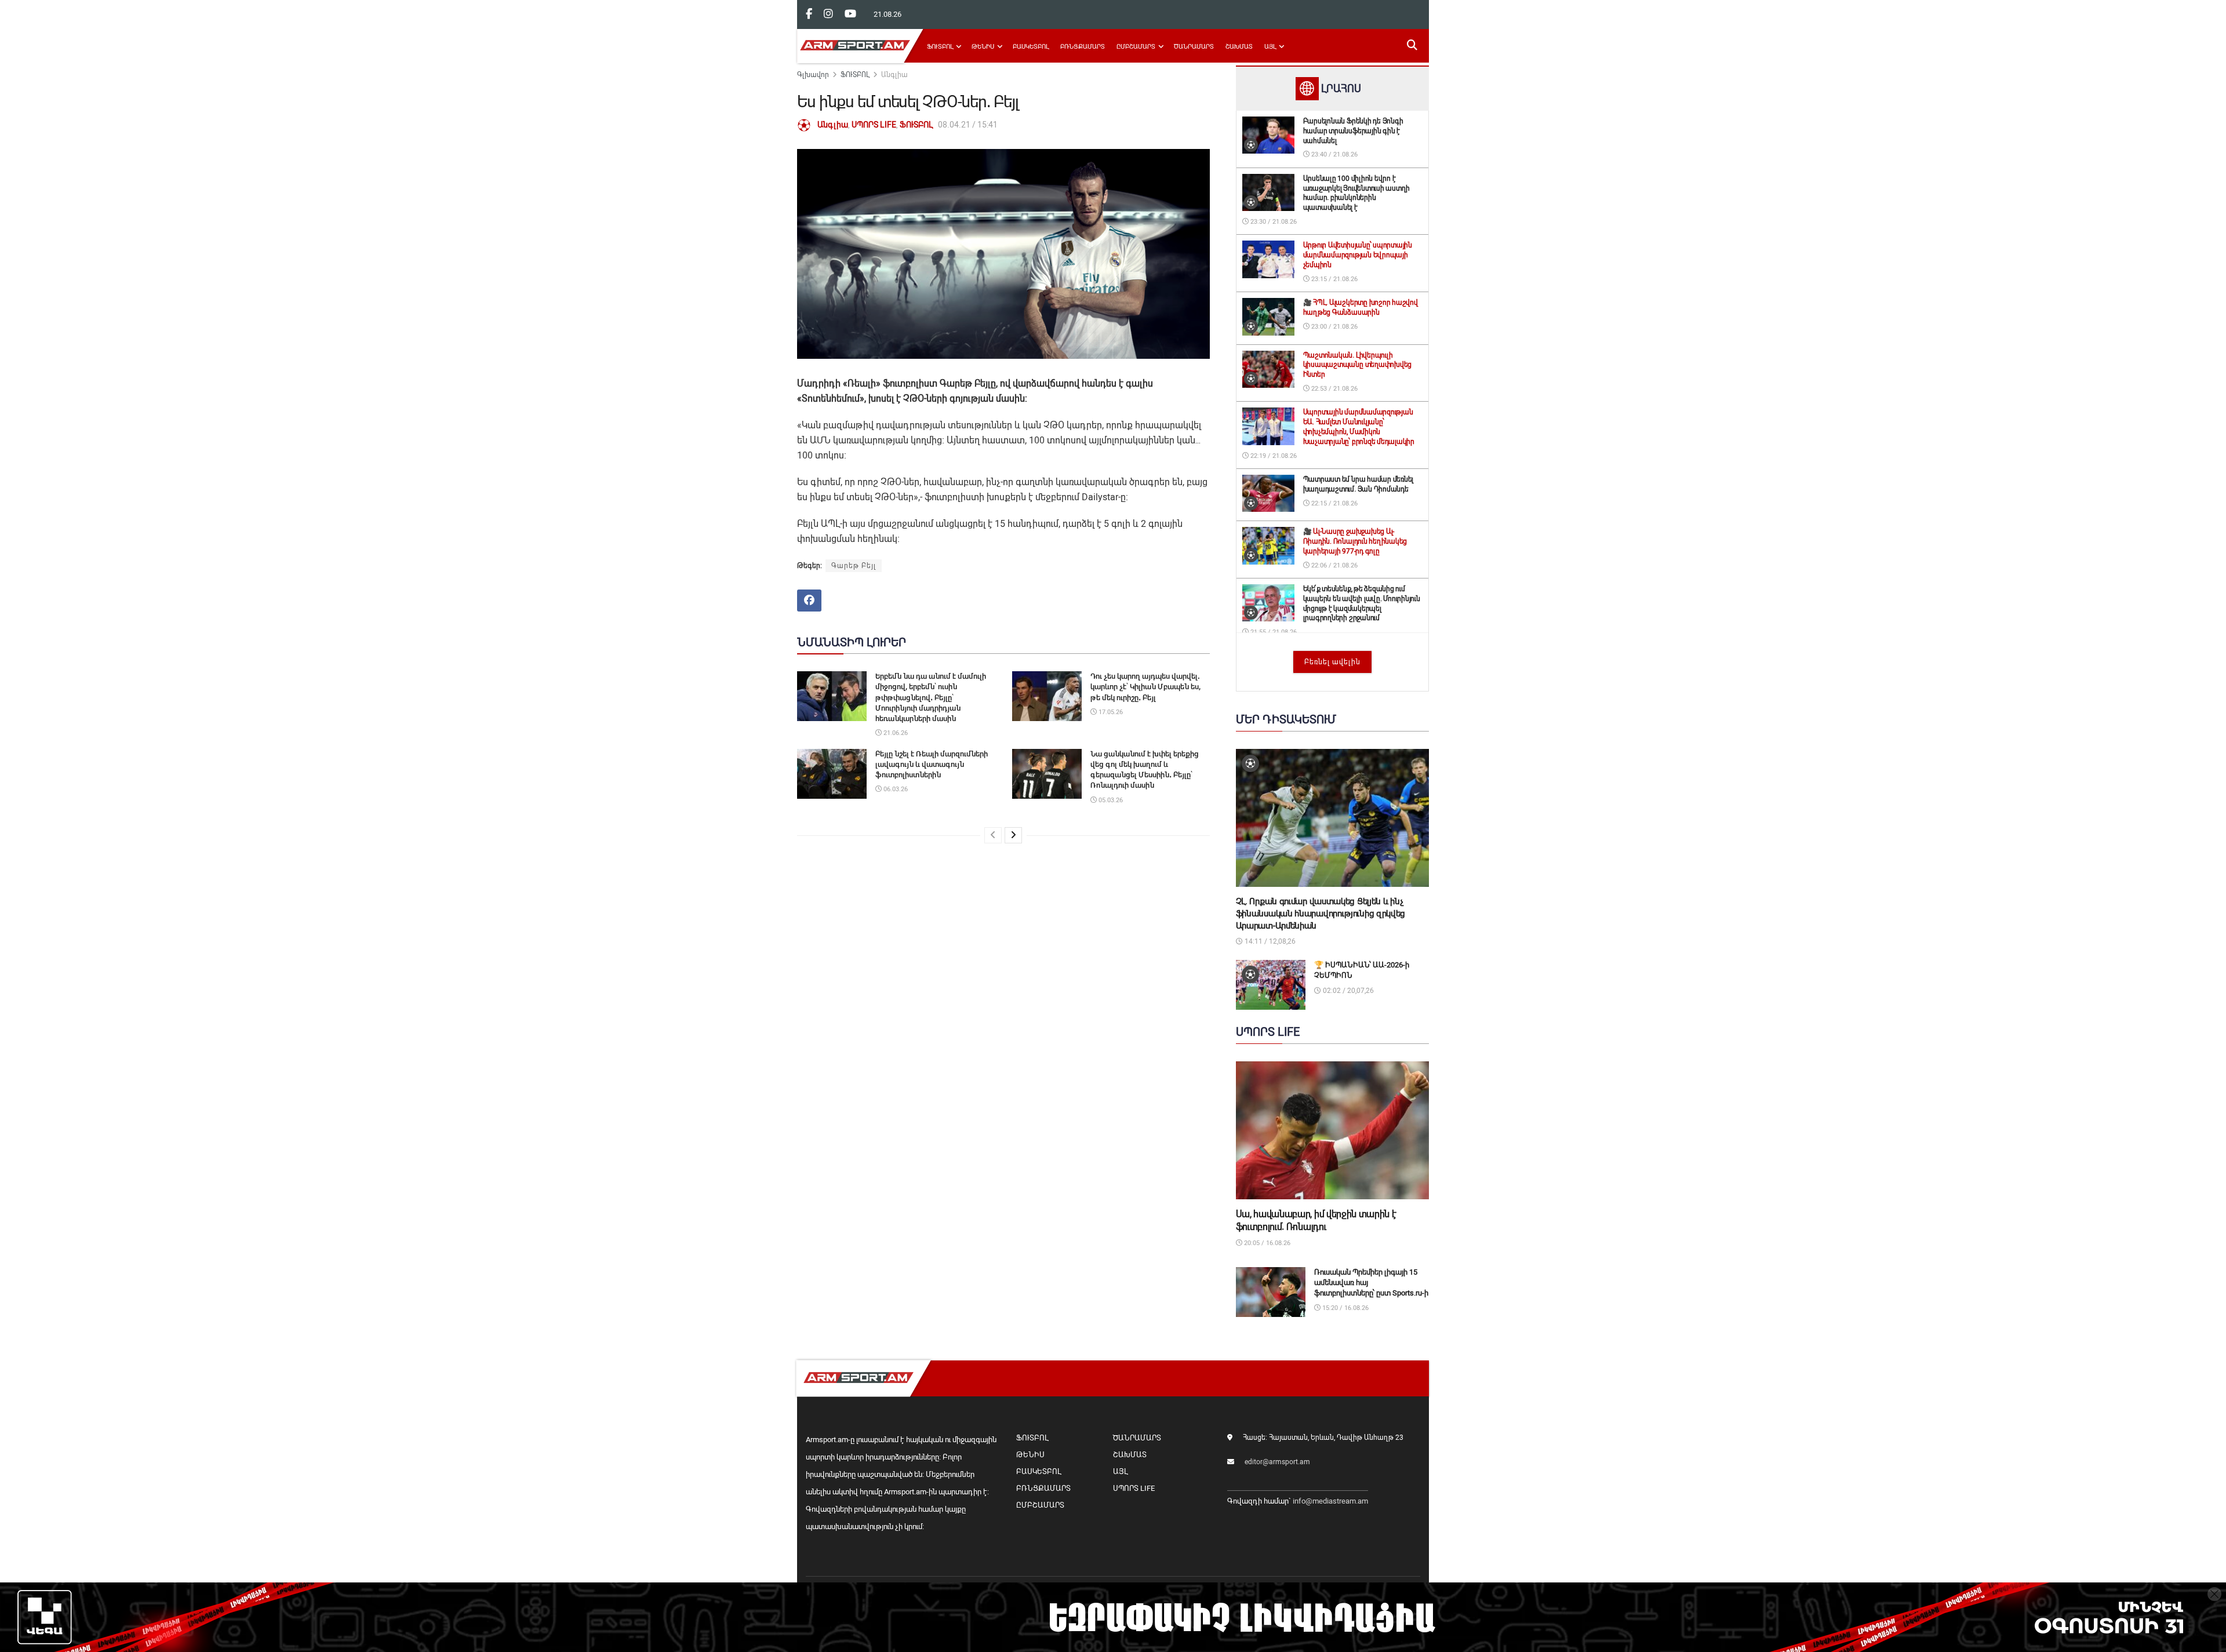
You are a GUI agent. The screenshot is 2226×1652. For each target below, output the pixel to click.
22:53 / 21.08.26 (1334, 389)
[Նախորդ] (993, 835)
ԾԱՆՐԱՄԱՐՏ (1194, 47)
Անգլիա (894, 75)
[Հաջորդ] (1013, 835)
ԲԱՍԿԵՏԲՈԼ (1031, 47)
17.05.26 (1110, 712)
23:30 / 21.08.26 (1273, 222)
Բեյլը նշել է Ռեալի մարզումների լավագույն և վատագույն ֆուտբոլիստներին (932, 764)
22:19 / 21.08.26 (1273, 456)
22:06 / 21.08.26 (1334, 565)
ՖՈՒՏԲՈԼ (940, 47)
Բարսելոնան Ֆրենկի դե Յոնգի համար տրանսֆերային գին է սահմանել (1353, 131)
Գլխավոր (813, 75)
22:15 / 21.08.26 (1334, 503)
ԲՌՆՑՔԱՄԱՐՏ (1083, 47)
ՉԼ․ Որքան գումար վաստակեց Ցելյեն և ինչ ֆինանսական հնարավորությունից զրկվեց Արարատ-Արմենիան (1321, 914)
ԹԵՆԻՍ (983, 47)
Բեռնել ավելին (1332, 662)
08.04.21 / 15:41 (968, 125)
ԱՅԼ (1270, 47)
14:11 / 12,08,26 (1269, 941)
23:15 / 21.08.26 (1334, 279)
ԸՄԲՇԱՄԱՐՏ (1136, 47)
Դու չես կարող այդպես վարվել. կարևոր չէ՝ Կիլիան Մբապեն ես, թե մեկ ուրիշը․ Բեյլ (1145, 687)
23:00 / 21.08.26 (1334, 327)
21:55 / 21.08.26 (1273, 632)
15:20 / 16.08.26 (1345, 1308)
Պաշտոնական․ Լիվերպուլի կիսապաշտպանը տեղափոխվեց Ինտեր (1357, 365)
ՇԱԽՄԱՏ (1239, 47)
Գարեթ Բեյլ (854, 566)
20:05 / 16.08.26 (1266, 1243)
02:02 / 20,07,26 (1347, 991)
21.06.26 (895, 733)
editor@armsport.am (1277, 1462)
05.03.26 (1110, 800)
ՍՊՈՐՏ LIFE (874, 125)
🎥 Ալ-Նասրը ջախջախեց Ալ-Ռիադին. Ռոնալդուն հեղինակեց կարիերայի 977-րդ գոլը (1355, 541)
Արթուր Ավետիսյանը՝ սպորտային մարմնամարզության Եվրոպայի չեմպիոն (1358, 255)
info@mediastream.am (1330, 1501)
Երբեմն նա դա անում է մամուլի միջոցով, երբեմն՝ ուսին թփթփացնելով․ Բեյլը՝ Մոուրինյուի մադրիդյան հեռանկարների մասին (931, 697)
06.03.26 (895, 789)
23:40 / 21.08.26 (1334, 154)
